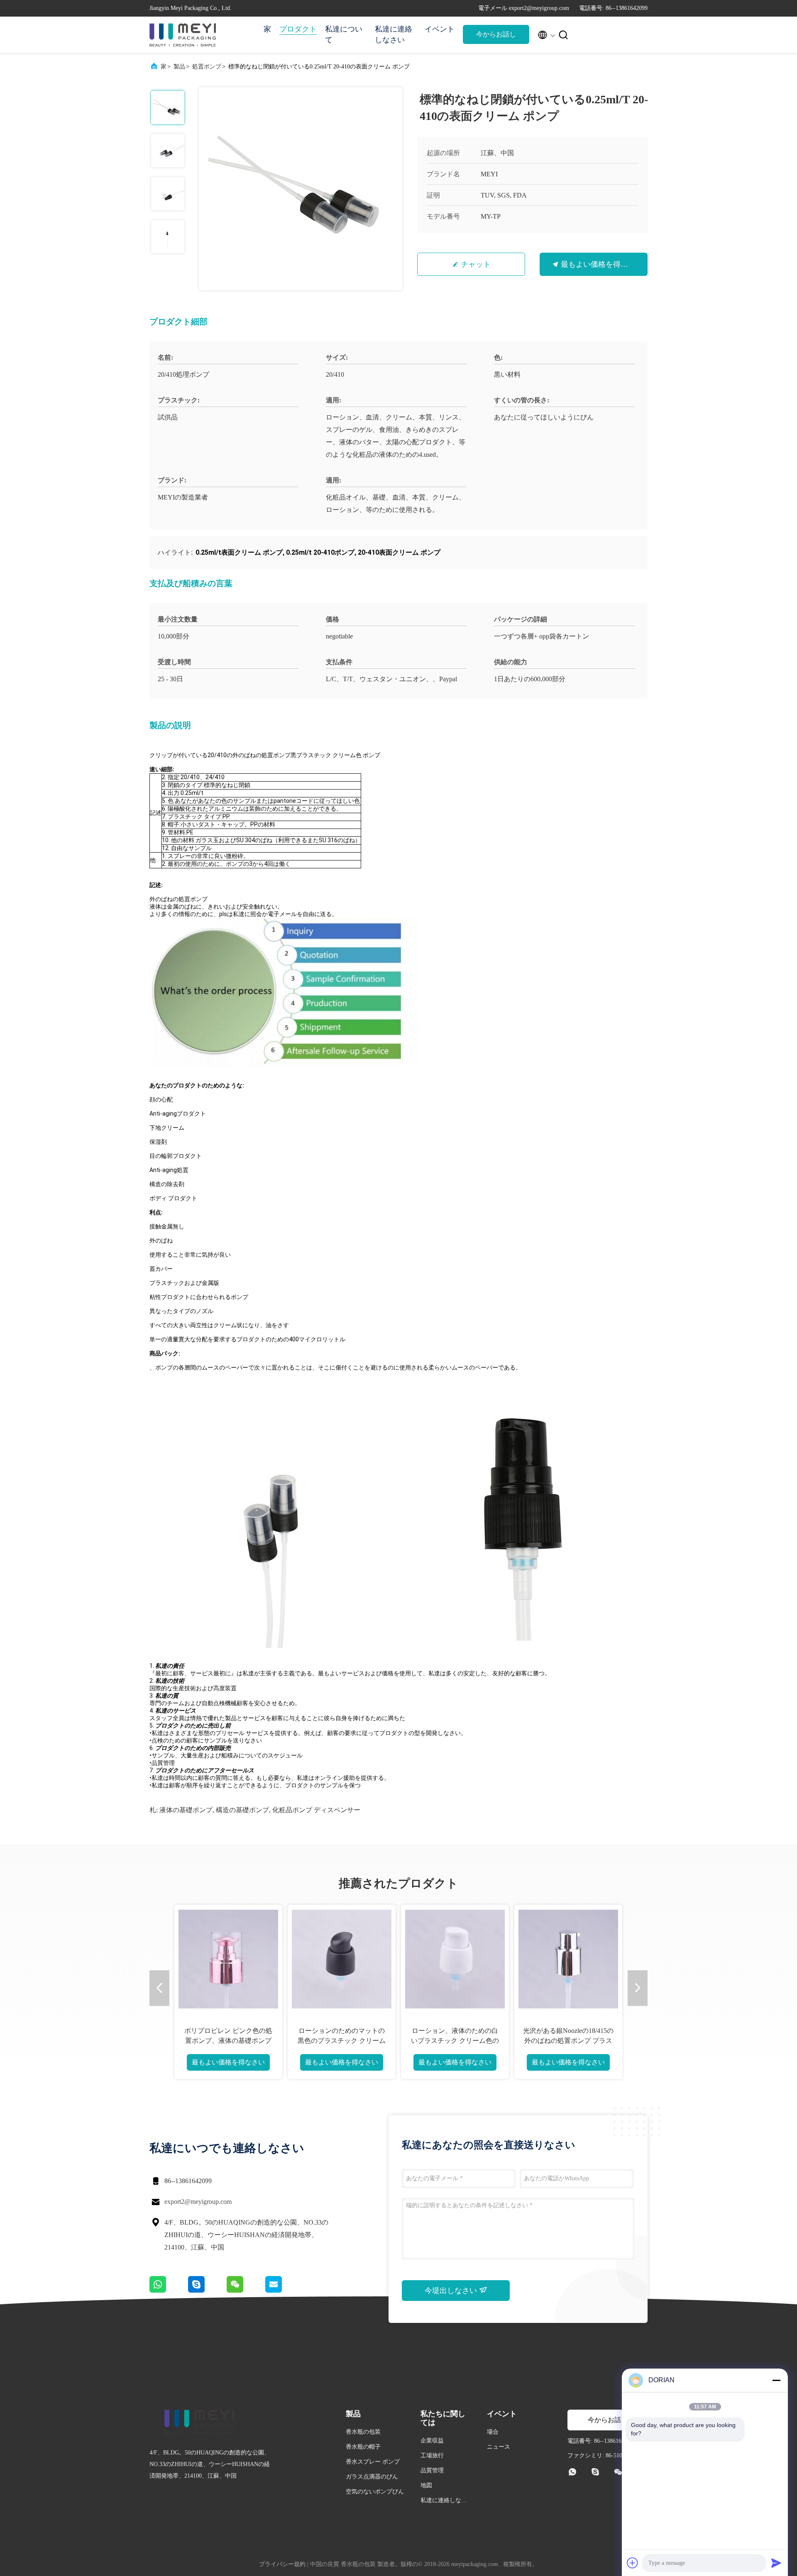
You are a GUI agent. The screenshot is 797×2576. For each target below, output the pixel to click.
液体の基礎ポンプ (186, 1810)
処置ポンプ (207, 67)
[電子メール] (284, 2291)
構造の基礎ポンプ (242, 1810)
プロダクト (298, 29)
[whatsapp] (169, 2291)
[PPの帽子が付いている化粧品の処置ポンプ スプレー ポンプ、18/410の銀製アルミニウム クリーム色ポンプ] (568, 1959)
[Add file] (633, 2563)
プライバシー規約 (282, 2564)
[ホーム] (183, 35)
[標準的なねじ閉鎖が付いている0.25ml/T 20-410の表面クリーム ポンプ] (301, 189)
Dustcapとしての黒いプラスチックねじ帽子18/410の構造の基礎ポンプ (455, 2041)
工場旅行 (432, 2455)
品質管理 (432, 2470)
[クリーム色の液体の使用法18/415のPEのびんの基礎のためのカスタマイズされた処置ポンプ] (228, 1959)
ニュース (499, 2447)
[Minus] (776, 2380)
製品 (179, 67)
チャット (476, 264)
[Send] (776, 2563)
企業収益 (432, 2441)
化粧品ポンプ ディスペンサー (316, 1810)
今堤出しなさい (452, 2291)
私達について (344, 34)
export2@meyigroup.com (198, 2202)
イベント (440, 29)
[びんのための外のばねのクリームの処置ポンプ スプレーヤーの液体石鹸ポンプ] (342, 1959)
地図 (426, 2485)
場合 (493, 2432)
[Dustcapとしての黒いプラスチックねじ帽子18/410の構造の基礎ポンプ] (455, 1959)
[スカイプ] (207, 2291)
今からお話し (496, 34)
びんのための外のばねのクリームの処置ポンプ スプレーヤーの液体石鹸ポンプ (342, 2041)
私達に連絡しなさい (394, 34)
